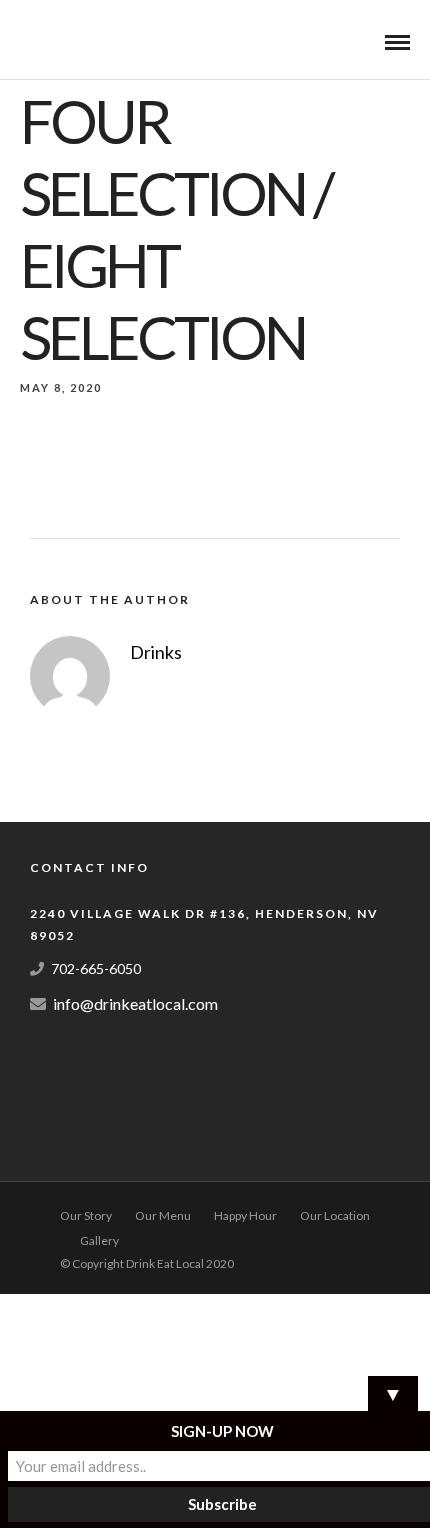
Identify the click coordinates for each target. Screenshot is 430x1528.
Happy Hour (245, 1215)
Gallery (99, 1240)
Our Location (335, 1215)
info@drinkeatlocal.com (135, 1003)
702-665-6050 (96, 968)
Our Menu (163, 1215)
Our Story (86, 1215)
